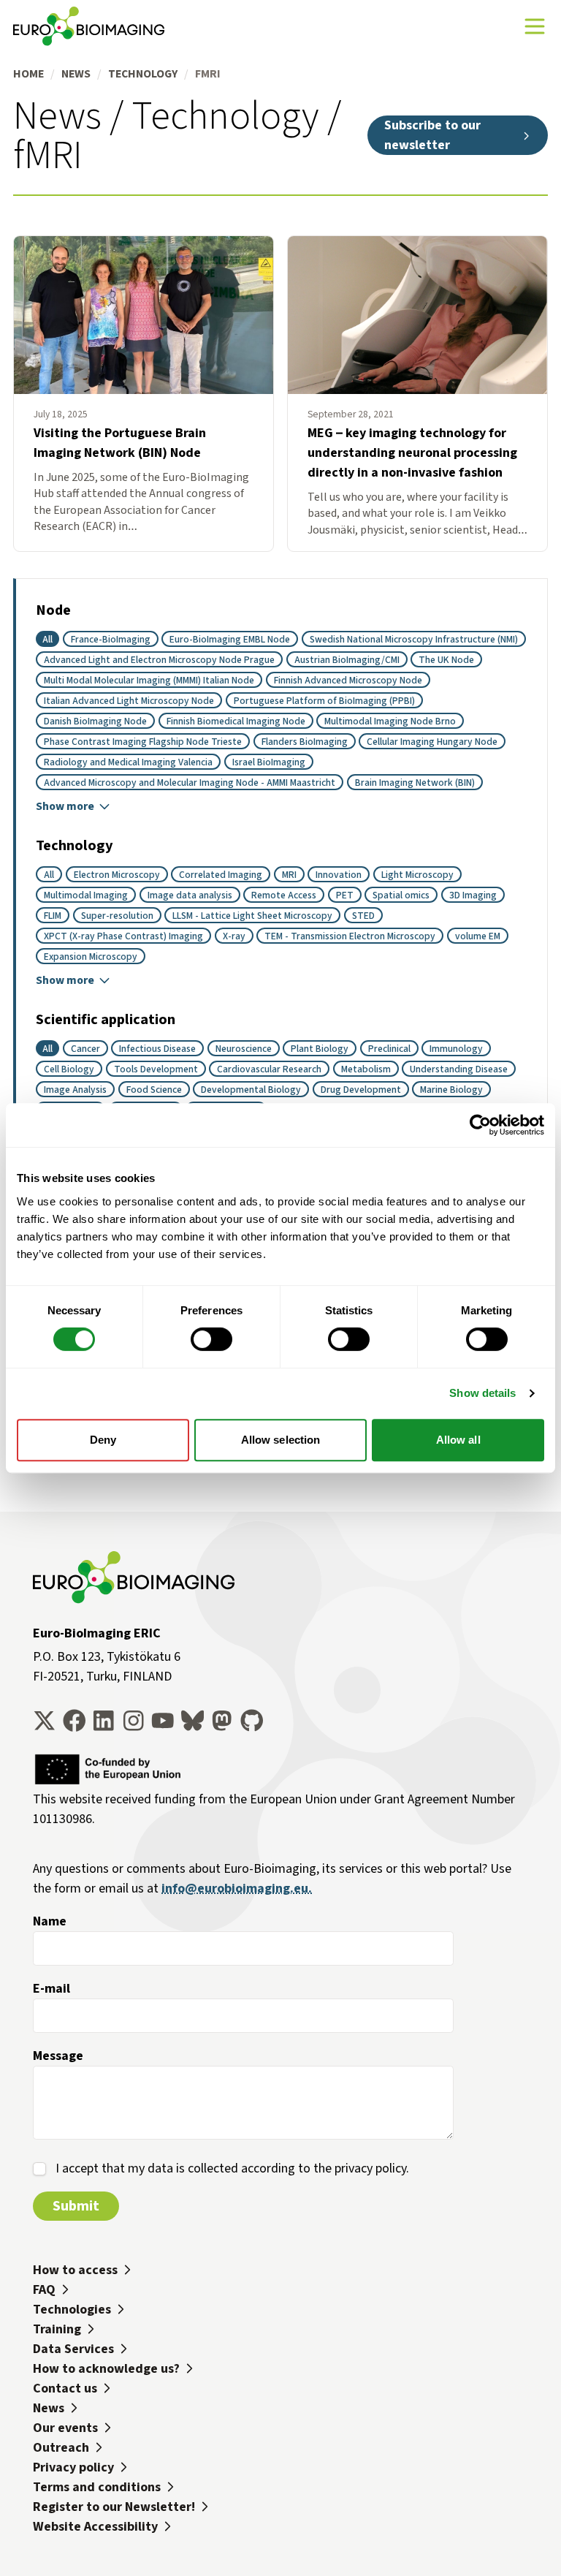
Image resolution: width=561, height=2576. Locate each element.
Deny (103, 1440)
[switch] (211, 1339)
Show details (482, 1393)
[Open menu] (535, 26)
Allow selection (281, 1440)
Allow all (458, 1440)
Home (28, 73)
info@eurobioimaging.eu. (237, 1888)
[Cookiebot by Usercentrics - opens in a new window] (480, 1125)
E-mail (51, 1988)
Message (58, 2056)
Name (50, 1921)
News (76, 73)
